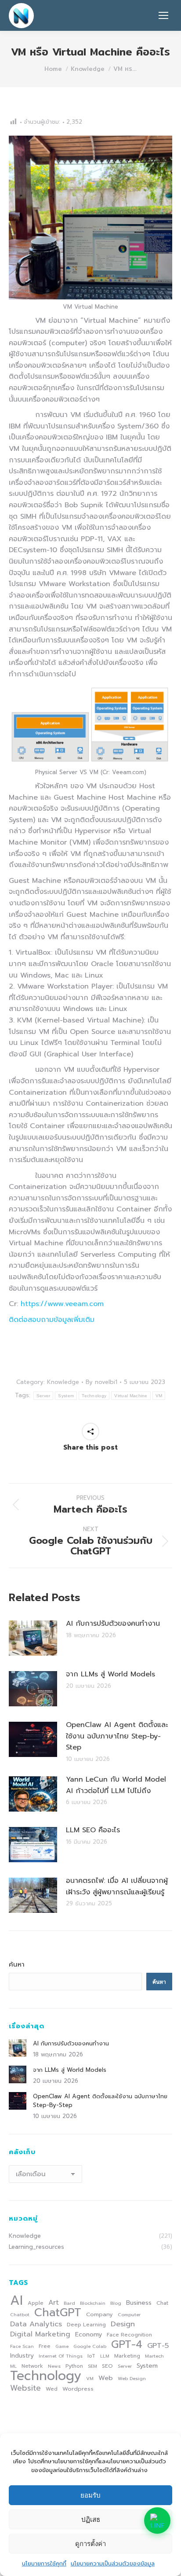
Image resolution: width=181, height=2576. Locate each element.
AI (16, 2300)
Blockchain (93, 2303)
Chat (162, 2303)
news (54, 2366)
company (100, 2314)
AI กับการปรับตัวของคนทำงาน (113, 1624)
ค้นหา (17, 1964)
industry (22, 2356)
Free (45, 2346)
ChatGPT (58, 2313)
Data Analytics (36, 2324)
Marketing (127, 2356)
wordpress (78, 2389)
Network (32, 2366)
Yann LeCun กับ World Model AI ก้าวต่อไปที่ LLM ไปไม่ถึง (116, 1785)
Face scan (22, 2346)
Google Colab (90, 2346)
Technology (94, 1396)
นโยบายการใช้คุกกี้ (44, 2563)
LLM (105, 2356)
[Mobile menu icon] (163, 15)
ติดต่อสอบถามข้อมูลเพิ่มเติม (52, 1320)
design (123, 2324)
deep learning (86, 2325)
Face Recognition (129, 2335)
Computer (129, 2314)
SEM (92, 2366)
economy (89, 2334)
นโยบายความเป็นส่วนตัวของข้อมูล (113, 2563)
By (101, 1382)
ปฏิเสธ (91, 2519)
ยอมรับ (90, 2495)
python (74, 2366)
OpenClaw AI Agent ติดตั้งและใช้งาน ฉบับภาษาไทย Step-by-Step (117, 1736)
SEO (107, 2366)
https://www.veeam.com (62, 1304)
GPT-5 (158, 2346)
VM (159, 1396)
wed (52, 2389)
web (106, 2378)
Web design (132, 2378)
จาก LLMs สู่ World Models (110, 1674)
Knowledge (63, 1382)
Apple (36, 2303)
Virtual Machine (131, 1396)
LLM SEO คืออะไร (93, 1830)
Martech (154, 2356)
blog (116, 2303)
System (66, 1396)
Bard (69, 2303)
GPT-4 (127, 2344)
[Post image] (33, 1638)
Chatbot (20, 2314)
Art (54, 2303)
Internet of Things (61, 2356)
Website (25, 2388)
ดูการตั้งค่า (90, 2544)
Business (139, 2303)
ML (13, 2366)
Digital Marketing (40, 2334)
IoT (91, 2356)
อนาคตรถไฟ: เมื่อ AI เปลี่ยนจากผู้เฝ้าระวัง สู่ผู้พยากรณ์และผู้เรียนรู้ (117, 1886)
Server (43, 1396)
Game (62, 2346)
